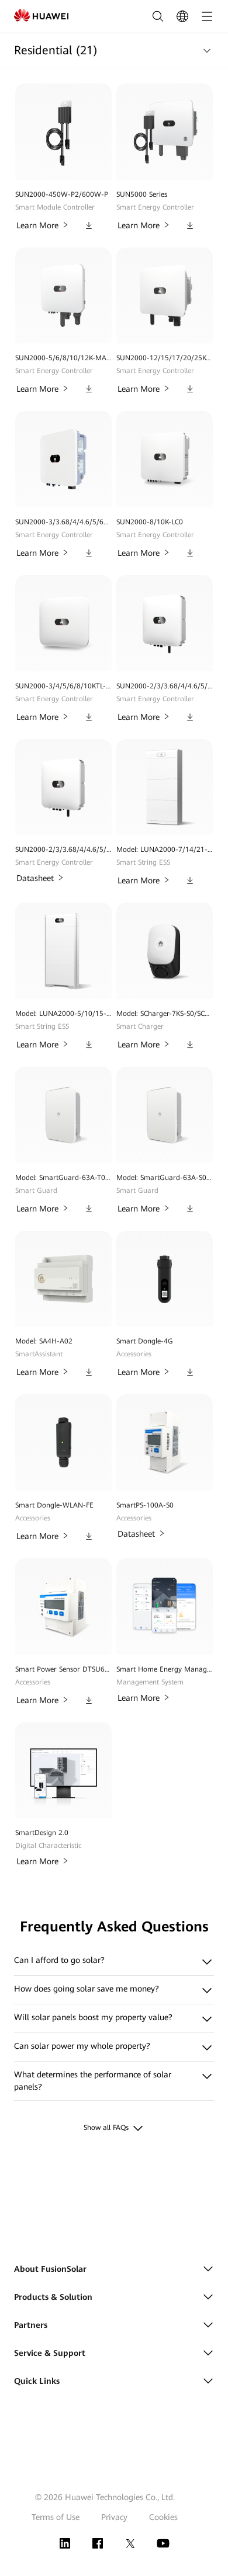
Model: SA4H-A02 (44, 1341)
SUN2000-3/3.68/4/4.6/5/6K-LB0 (63, 522)
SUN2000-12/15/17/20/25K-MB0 (165, 358)
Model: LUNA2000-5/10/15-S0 (63, 1014)
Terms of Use (56, 2517)
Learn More (37, 225)
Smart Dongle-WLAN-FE (54, 1505)
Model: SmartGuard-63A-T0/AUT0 (63, 1178)
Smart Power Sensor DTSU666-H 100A (63, 1669)
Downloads (89, 223)
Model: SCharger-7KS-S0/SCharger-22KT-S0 (165, 1014)
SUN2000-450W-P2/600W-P (62, 194)
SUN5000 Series (142, 194)
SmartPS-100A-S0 (145, 1505)
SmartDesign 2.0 (42, 1833)
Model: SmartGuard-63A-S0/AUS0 (165, 1178)
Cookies (163, 2517)
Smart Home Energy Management (165, 1669)
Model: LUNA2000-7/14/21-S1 (165, 850)
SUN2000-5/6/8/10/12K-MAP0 (63, 358)
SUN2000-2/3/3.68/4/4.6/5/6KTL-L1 (165, 686)
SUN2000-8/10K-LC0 (150, 522)
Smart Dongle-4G (145, 1341)
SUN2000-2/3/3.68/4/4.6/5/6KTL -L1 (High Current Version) (63, 850)
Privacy (114, 2517)
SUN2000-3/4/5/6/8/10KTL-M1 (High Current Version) (63, 686)
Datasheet (35, 878)
